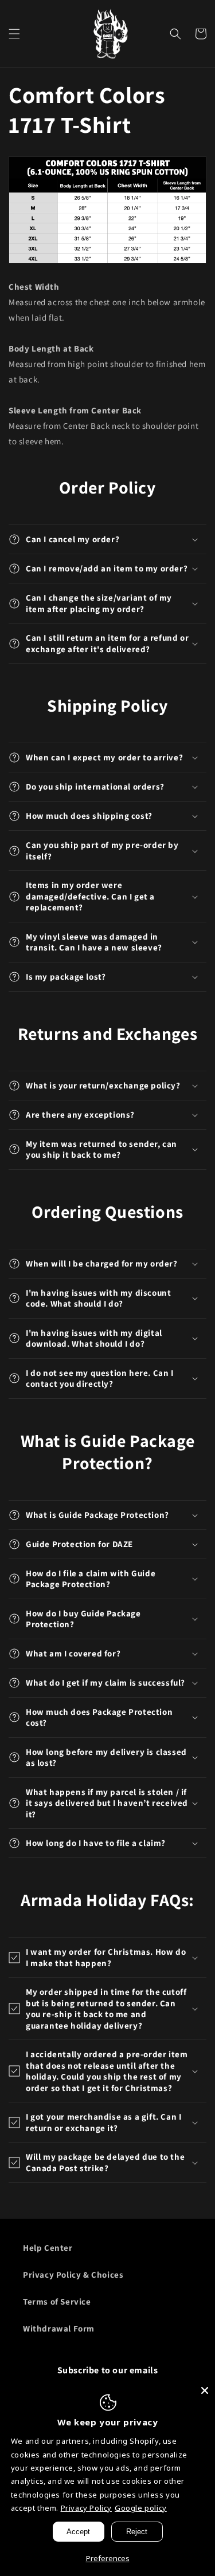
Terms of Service (57, 2301)
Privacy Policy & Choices (73, 2275)
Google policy (141, 2508)
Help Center (48, 2248)
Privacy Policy (86, 2508)
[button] (14, 34)
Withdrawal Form (59, 2328)
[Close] (205, 2390)
